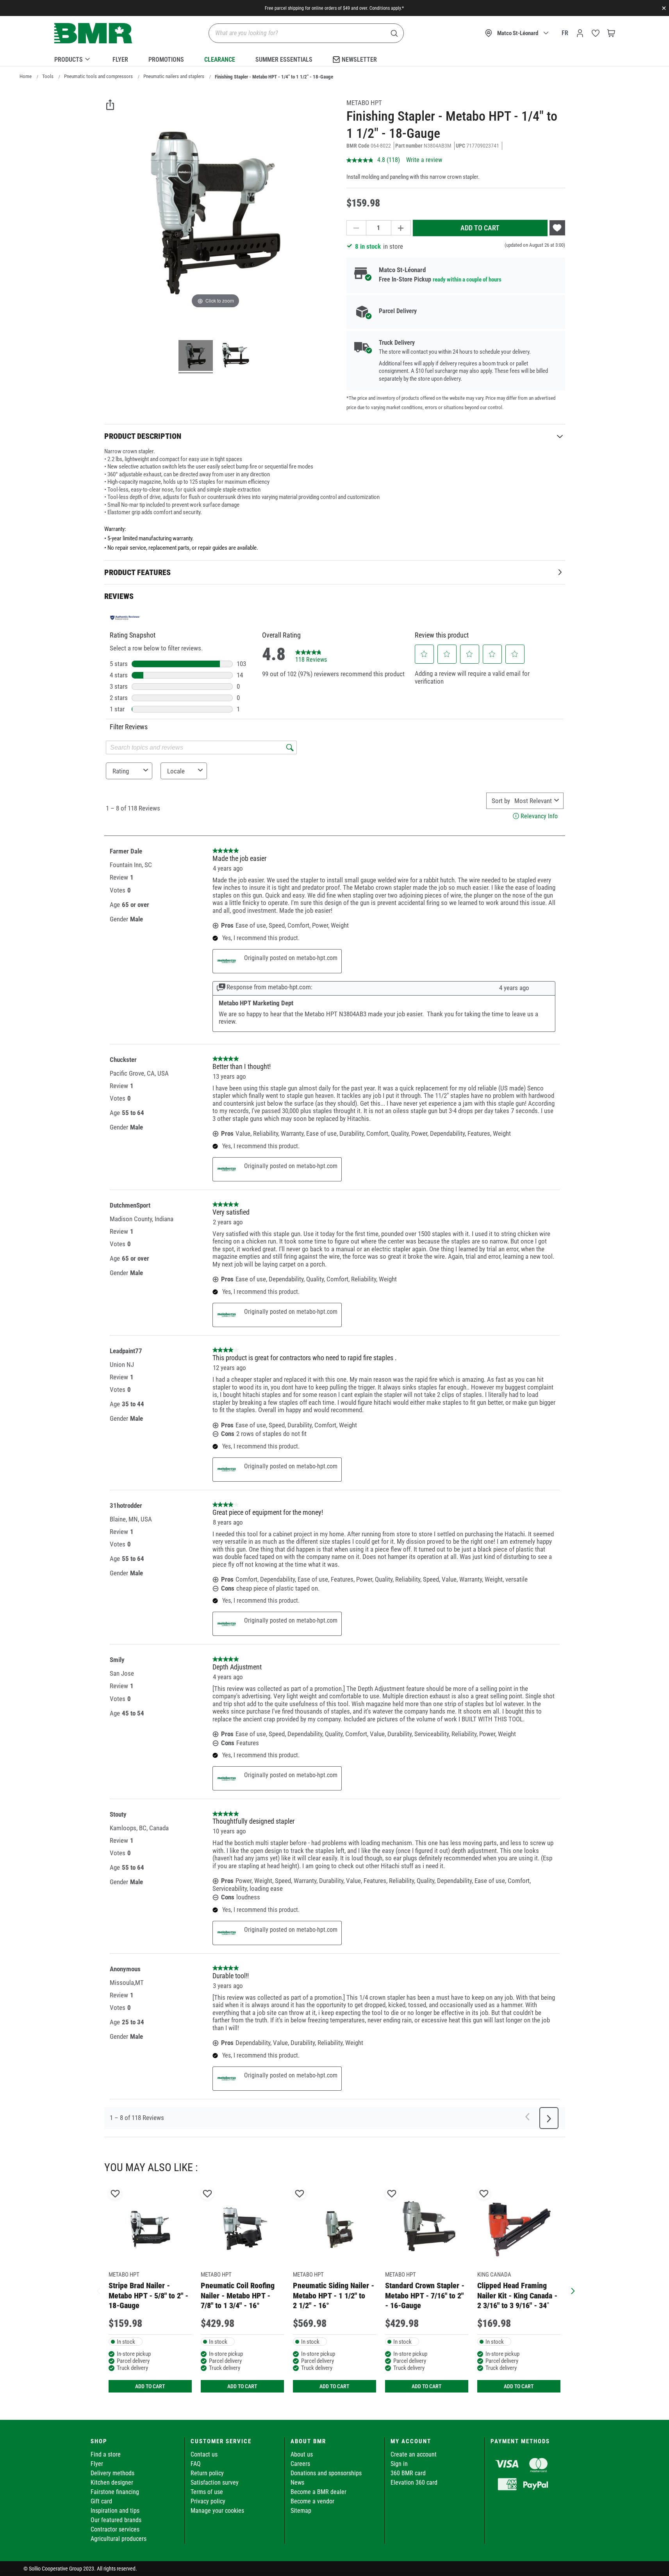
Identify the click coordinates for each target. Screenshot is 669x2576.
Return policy (207, 2473)
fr (565, 33)
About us (302, 2454)
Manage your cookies (217, 2511)
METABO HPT (364, 103)
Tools (48, 76)
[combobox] (533, 801)
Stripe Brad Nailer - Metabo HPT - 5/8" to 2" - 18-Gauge (148, 2295)
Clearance (220, 60)
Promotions (166, 60)
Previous (98, 2290)
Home (26, 76)
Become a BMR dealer (318, 2492)
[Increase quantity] (401, 228)
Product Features (137, 572)
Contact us (204, 2454)
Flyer (120, 60)
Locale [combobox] (176, 771)
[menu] (335, 58)
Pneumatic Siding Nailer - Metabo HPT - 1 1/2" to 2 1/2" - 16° (334, 2295)
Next (571, 2290)
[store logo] (93, 33)
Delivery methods (112, 2473)
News (297, 2482)
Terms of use (207, 2492)
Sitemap (301, 2511)
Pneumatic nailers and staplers (174, 76)
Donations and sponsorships (326, 2473)
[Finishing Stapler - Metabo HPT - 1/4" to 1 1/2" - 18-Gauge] (196, 356)
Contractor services (115, 2529)
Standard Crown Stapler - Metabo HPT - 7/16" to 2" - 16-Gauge (425, 2295)
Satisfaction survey (215, 2482)
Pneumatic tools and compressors (98, 76)
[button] (424, 654)
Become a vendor (312, 2501)
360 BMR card (408, 2473)
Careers (300, 2464)
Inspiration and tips (115, 2511)
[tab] (335, 436)
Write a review (424, 160)
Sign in (399, 2464)
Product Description (143, 436)
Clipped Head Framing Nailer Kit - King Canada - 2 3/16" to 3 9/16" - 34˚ (517, 2295)
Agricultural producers (119, 2539)
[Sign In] (580, 33)
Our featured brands (116, 2520)
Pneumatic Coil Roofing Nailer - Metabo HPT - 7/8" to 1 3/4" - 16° (238, 2295)
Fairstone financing (115, 2492)
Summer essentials (284, 60)
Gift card (101, 2501)
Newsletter (359, 60)
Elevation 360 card (414, 2482)
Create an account (414, 2454)
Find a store (106, 2454)
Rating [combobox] (121, 771)
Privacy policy (208, 2501)
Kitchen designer (112, 2482)
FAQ (196, 2464)
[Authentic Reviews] (125, 618)
